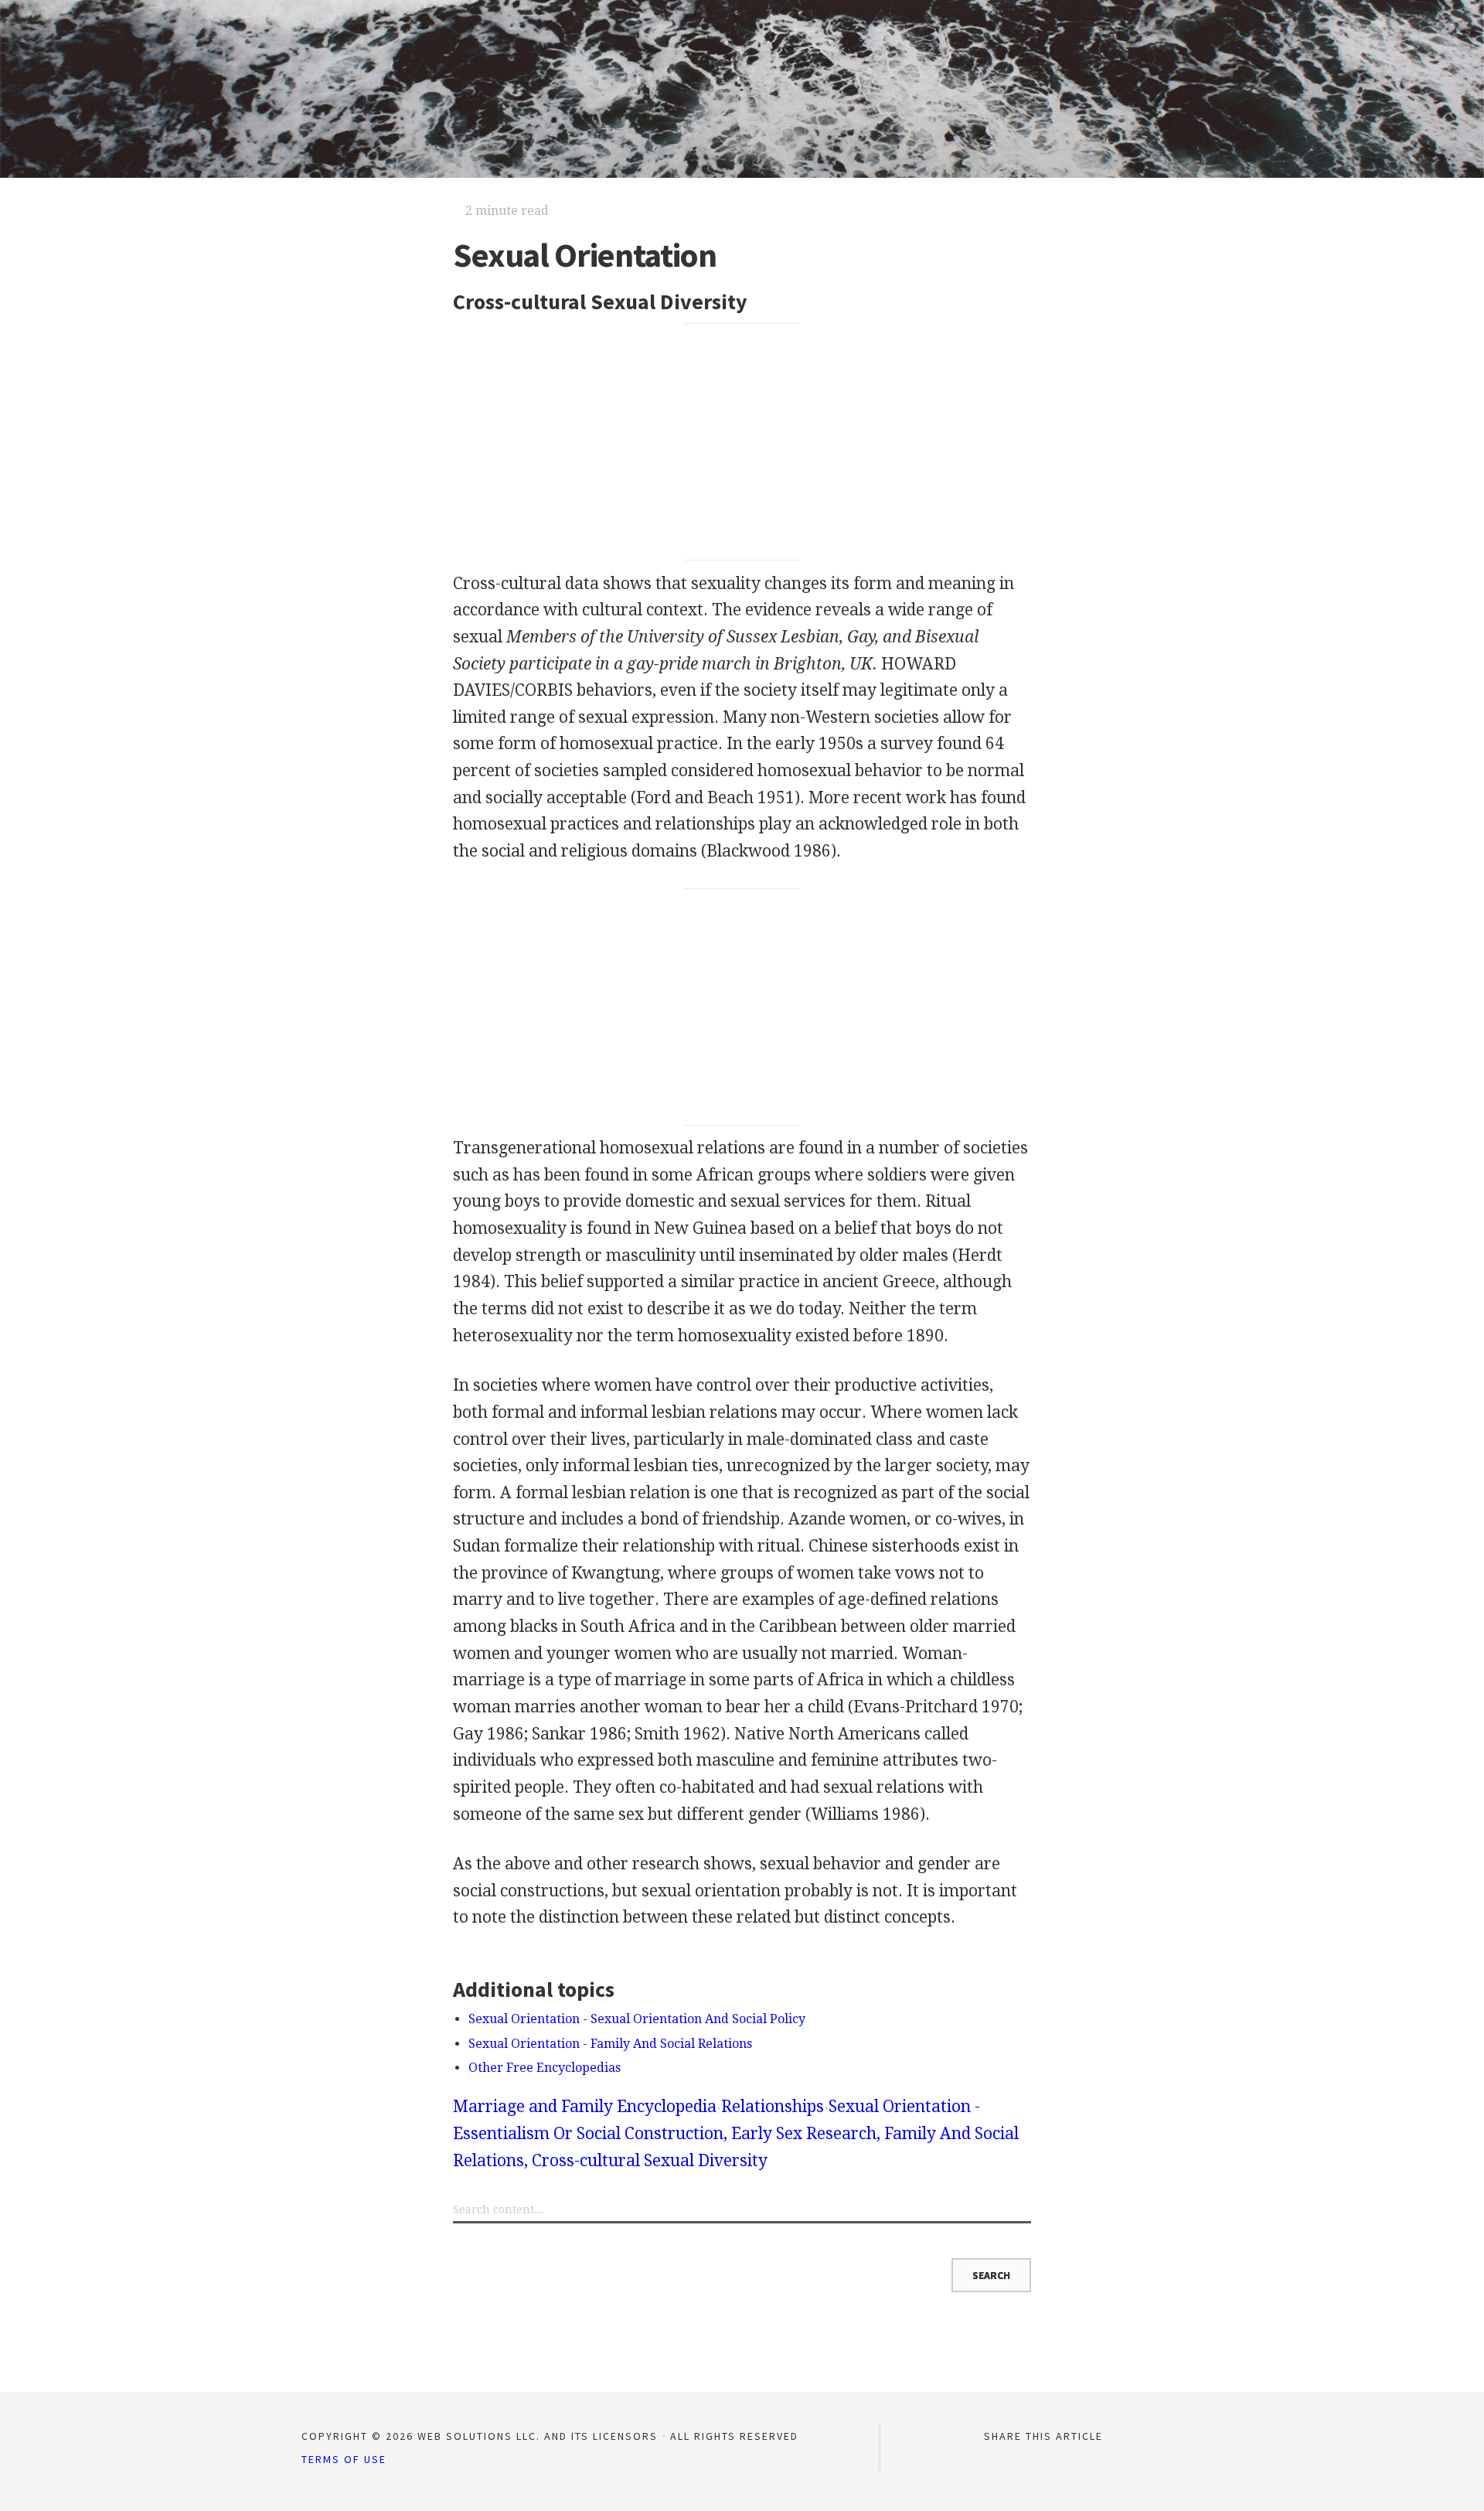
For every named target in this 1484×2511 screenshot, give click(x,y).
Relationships (773, 2106)
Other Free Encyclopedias (545, 2068)
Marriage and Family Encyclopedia (585, 2106)
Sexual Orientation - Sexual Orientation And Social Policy (637, 2019)
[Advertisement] (742, 442)
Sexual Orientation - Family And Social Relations (610, 2044)
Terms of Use (344, 2459)
